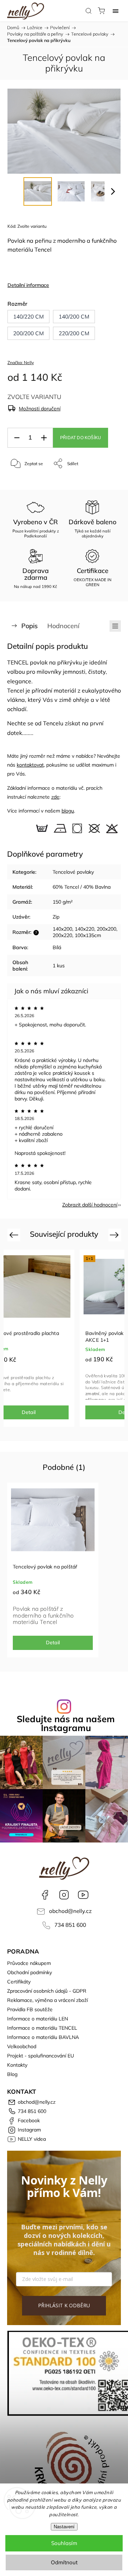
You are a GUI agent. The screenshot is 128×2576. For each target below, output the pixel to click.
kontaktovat (30, 765)
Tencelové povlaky (73, 872)
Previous (15, 1234)
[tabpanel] (53, 1570)
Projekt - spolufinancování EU (41, 2056)
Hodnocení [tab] (63, 626)
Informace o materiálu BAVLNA (43, 2037)
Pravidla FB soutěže (30, 2009)
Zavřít (105, 482)
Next (115, 1234)
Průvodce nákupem (29, 1963)
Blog (12, 2074)
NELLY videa (83, 1895)
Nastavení (64, 2527)
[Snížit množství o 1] (17, 438)
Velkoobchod (22, 2046)
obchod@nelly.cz (70, 1911)
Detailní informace (28, 285)
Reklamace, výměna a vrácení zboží (47, 2000)
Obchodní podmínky (30, 1972)
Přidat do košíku (81, 438)
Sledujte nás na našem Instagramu (66, 1723)
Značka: (21, 362)
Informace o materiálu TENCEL (42, 2028)
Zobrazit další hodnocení (90, 1205)
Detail (53, 1642)
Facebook (45, 1895)
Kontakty (17, 2065)
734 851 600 (70, 1925)
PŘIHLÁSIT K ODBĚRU (64, 2305)
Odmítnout (64, 2562)
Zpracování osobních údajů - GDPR (47, 1991)
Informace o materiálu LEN (38, 2019)
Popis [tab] (30, 626)
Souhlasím (64, 2543)
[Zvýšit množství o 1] (44, 438)
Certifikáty (19, 1982)
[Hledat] (89, 11)
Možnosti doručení (40, 409)
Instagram (64, 1895)
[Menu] (116, 11)
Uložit (24, 486)
